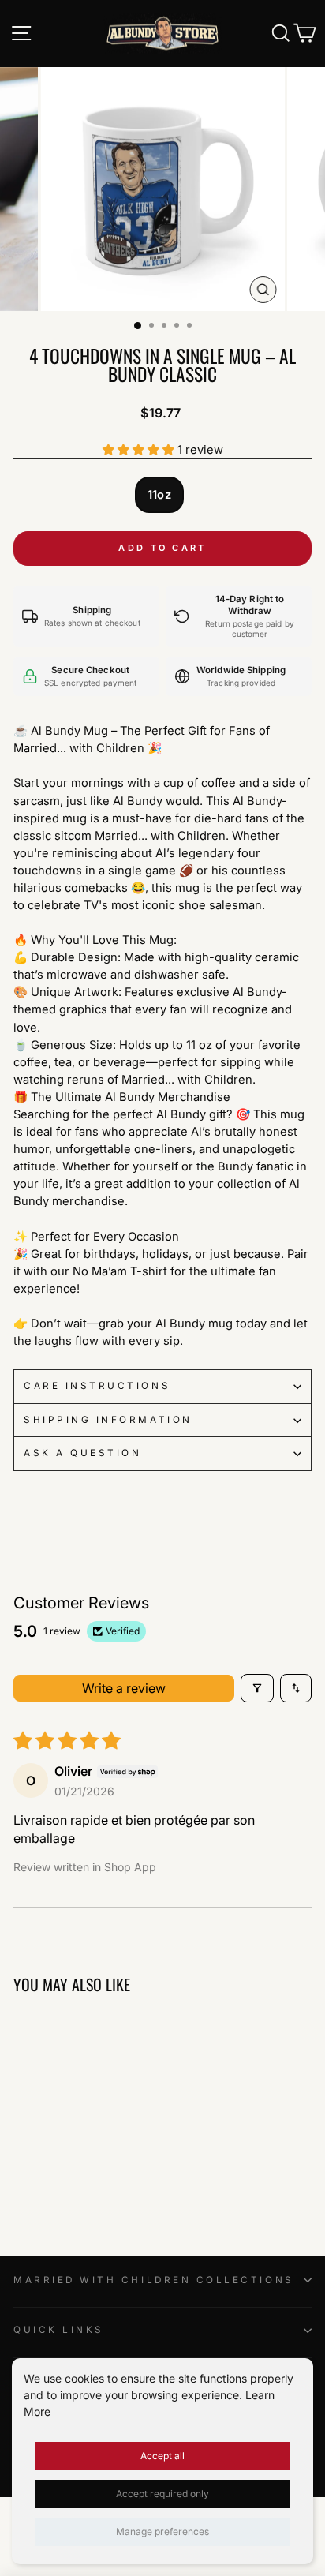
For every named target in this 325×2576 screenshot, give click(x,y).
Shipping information (108, 1420)
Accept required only (162, 2494)
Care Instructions (97, 1386)
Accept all (162, 2456)
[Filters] (257, 1688)
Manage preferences (162, 2531)
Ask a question (82, 1453)
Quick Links (59, 2330)
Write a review (124, 1688)
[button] (140, 450)
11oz (159, 495)
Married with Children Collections (154, 2280)
